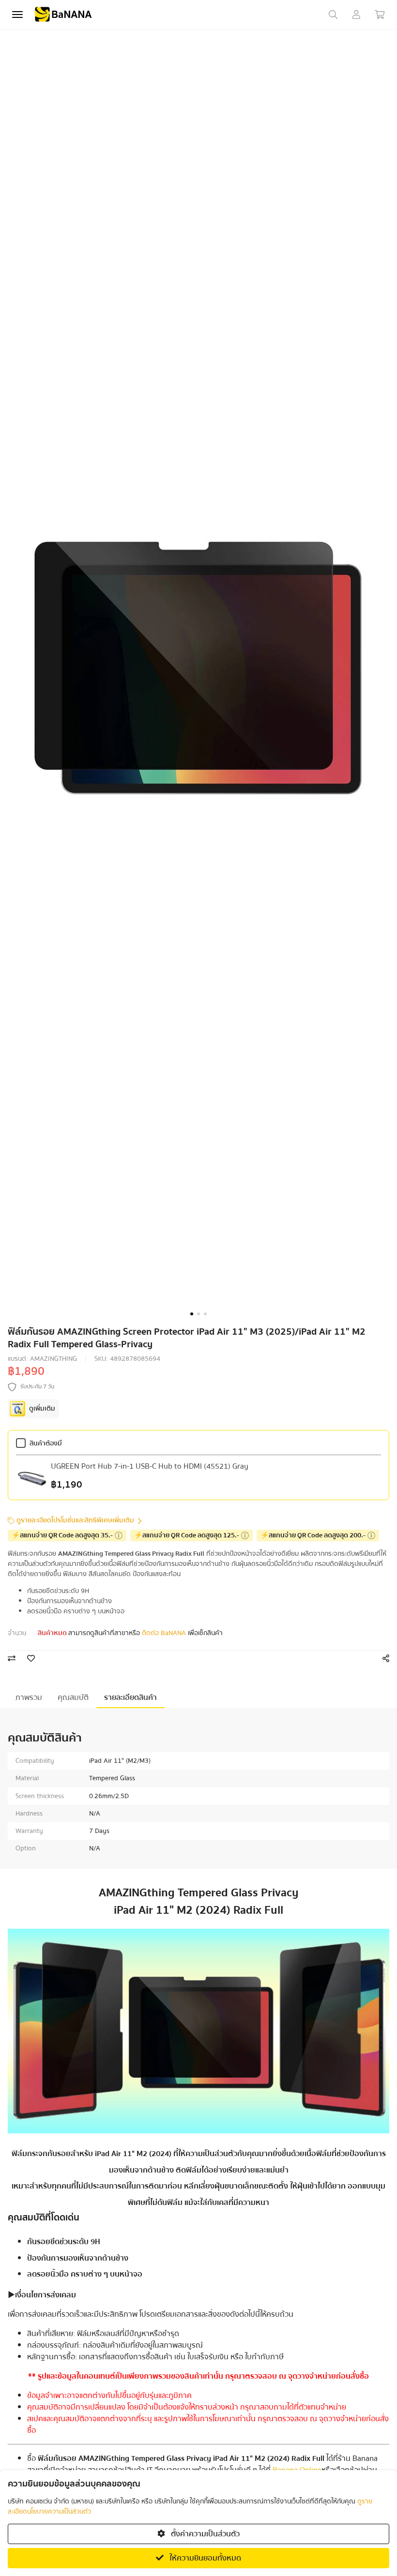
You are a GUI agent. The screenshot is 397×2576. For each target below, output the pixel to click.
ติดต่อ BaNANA (164, 1633)
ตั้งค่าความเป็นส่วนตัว (204, 2534)
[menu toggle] (17, 15)
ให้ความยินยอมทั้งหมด (204, 2558)
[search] (333, 15)
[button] (192, 1314)
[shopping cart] (380, 15)
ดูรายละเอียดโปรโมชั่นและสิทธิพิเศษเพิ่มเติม (75, 1521)
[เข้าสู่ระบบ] (356, 15)
